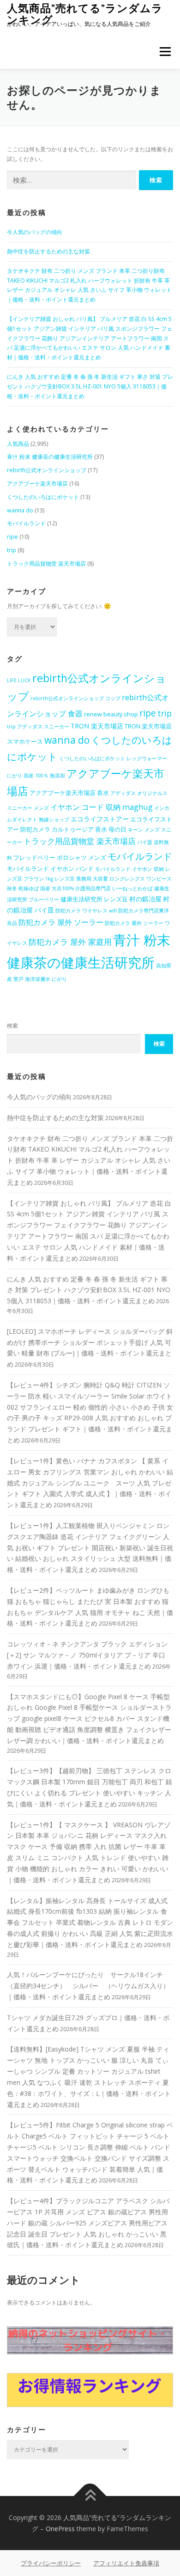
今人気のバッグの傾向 (35, 232)
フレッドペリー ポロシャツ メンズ (60, 858)
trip (12, 550)
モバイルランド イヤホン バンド (50, 869)
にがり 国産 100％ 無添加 (36, 776)
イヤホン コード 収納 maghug (102, 807)
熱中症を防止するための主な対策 (48, 251)
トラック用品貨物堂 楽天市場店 (46, 564)
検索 (12, 1026)
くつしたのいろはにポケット (43, 497)
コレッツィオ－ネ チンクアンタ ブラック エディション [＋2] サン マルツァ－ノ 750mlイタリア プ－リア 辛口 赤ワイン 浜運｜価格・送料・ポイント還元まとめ (87, 1655)
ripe (12, 537)
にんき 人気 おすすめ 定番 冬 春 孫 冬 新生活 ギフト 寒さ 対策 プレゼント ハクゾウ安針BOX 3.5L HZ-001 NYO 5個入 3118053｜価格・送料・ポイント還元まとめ (90, 386)
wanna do (20, 510)
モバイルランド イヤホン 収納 (129, 869)
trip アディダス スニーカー (38, 727)
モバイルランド (26, 523)
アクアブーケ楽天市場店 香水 (69, 793)
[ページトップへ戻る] (90, 2496)
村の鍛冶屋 (145, 899)
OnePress (60, 2529)
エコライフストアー (100, 819)
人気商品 (18, 444)
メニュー (165, 52)
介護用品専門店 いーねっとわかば (114, 888)
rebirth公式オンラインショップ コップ (75, 698)
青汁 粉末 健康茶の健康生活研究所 (50, 457)
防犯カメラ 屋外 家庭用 (70, 942)
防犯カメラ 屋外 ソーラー (61, 922)
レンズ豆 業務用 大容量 (81, 879)
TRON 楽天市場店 (97, 726)
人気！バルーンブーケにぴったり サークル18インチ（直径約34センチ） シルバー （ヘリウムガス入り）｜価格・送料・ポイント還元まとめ (88, 1986)
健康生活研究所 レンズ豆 (94, 899)
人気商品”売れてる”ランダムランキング (85, 14)
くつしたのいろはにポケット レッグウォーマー (113, 758)
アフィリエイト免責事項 (126, 2563)
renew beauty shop (111, 714)
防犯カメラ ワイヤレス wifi (86, 911)
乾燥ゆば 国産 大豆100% (46, 888)
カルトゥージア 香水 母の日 (89, 829)
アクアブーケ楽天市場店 (37, 484)
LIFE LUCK (19, 680)
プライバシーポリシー (51, 2563)
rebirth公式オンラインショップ (47, 470)
